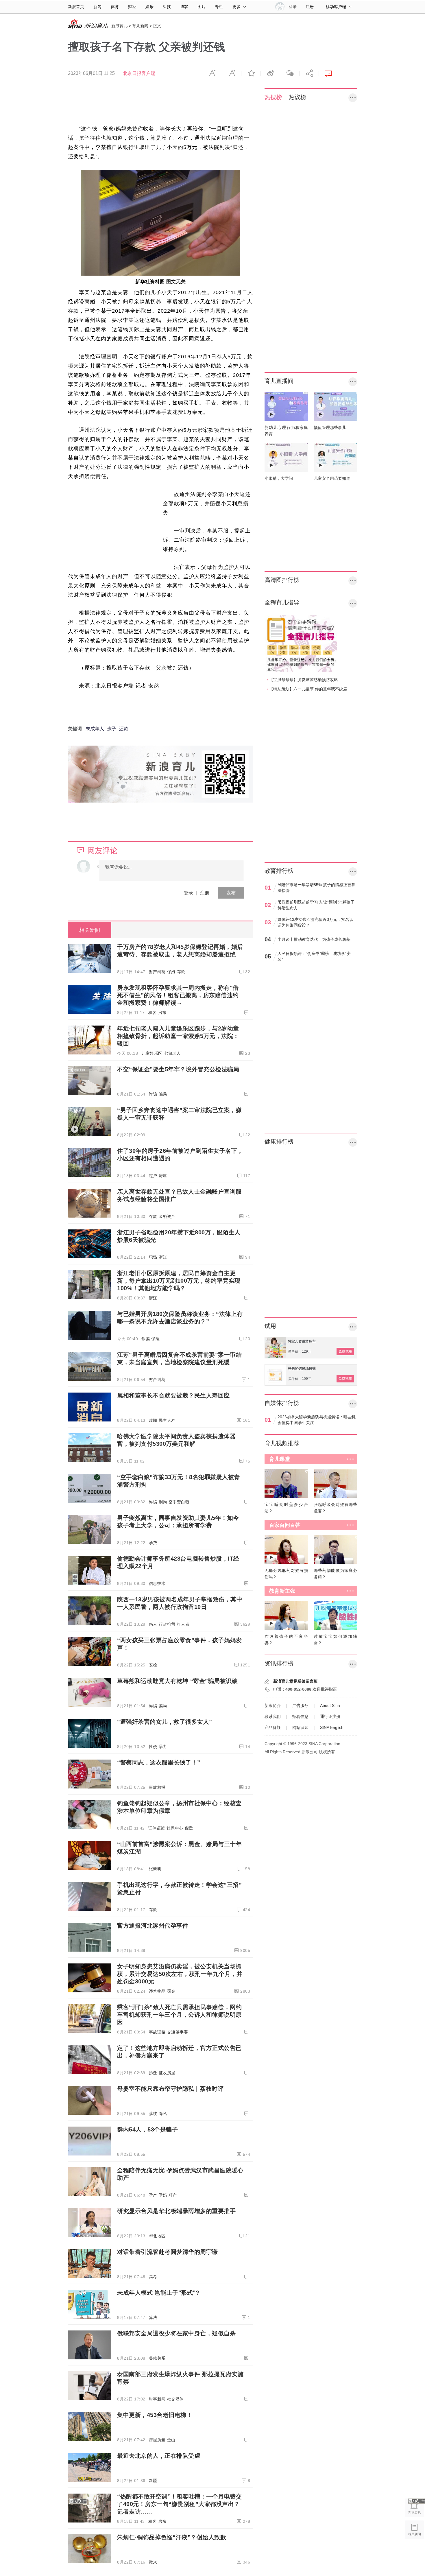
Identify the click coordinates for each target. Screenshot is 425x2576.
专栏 (219, 7)
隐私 (163, 2114)
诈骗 (153, 1094)
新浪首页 (76, 7)
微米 (153, 2562)
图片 (202, 7)
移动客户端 (336, 7)
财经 (132, 7)
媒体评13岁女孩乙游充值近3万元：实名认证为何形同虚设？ (315, 922)
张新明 (155, 1869)
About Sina (330, 1705)
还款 (124, 729)
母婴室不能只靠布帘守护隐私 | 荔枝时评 (170, 2089)
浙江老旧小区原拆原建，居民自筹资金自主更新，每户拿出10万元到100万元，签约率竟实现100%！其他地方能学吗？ (179, 1281)
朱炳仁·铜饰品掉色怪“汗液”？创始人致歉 (172, 2537)
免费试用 (345, 1351)
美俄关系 (157, 2358)
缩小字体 (212, 73)
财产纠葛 (157, 972)
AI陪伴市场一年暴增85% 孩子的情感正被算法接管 (316, 888)
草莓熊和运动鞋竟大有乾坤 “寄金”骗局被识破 (177, 1681)
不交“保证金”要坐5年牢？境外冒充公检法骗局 (178, 1069)
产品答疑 (273, 1727)
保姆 (171, 972)
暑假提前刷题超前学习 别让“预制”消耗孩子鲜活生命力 (316, 905)
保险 (155, 1339)
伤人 (153, 1624)
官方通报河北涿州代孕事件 (153, 1926)
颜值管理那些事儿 (330, 427)
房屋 (163, 1176)
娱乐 (149, 7)
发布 (231, 893)
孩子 (112, 729)
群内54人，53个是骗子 (147, 2129)
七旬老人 (172, 1053)
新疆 (153, 2481)
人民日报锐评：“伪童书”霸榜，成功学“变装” (314, 956)
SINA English (332, 1727)
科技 (167, 7)
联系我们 (273, 1716)
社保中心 (175, 1828)
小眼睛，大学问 (279, 478)
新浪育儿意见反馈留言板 (295, 1681)
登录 (189, 893)
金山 (171, 2440)
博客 (184, 7)
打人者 (183, 1624)
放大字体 (232, 73)
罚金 (171, 1991)
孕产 (153, 2195)
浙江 (163, 1257)
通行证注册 (330, 1716)
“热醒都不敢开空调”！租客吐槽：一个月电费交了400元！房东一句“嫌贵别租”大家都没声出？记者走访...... (179, 2504)
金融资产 (167, 1216)
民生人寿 (167, 1420)
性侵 (153, 1747)
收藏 (251, 73)
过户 (153, 1176)
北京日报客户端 (139, 73)
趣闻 (153, 1420)
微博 (270, 73)
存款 (181, 972)
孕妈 (163, 2195)
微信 (290, 73)
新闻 (97, 7)
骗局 (163, 1094)
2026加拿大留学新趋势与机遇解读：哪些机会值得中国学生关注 (317, 1420)
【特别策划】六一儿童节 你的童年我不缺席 (308, 689)
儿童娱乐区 (152, 1053)
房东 (162, 1013)
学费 (153, 1543)
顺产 (173, 2195)
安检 (153, 1665)
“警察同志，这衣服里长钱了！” (159, 1762)
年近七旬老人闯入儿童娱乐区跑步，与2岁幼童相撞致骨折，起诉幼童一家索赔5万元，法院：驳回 (178, 1036)
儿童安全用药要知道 (332, 478)
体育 (115, 7)
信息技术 (157, 1583)
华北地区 (157, 2236)
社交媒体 (175, 2399)
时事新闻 (157, 2399)
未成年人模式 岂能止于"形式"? (158, 2293)
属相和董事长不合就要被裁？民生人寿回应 (173, 1395)
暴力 (163, 1747)
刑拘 (163, 1502)
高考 (153, 2277)
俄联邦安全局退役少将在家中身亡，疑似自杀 (176, 2333)
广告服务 (300, 1705)
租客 (153, 1013)
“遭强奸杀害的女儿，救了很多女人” (165, 1722)
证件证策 (157, 1828)
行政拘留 (167, 1624)
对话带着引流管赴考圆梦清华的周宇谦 (168, 2252)
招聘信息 (300, 1716)
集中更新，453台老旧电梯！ (155, 2415)
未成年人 (95, 729)
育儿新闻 (140, 26)
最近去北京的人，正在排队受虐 (159, 2456)
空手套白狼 (179, 1502)
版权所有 (327, 1752)
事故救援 (157, 1787)
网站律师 (300, 1727)
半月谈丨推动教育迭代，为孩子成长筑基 (314, 939)
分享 (309, 73)
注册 (310, 7)
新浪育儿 (119, 26)
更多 (236, 7)
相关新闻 (90, 930)
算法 (153, 2317)
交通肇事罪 (178, 2032)
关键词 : (77, 729)
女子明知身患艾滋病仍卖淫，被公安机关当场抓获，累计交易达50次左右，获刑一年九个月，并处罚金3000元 (180, 1974)
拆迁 (153, 2073)
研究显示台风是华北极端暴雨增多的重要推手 (176, 2211)
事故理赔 (157, 2032)
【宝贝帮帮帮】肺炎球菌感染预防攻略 (304, 680)
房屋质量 (157, 2440)
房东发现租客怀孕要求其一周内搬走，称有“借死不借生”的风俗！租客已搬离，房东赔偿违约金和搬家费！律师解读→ (178, 995)
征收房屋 (167, 2073)
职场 (153, 1257)
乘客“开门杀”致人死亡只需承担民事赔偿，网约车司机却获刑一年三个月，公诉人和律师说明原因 (179, 2015)
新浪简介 (273, 1705)
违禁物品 (157, 1991)
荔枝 (153, 2114)
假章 (189, 1828)
